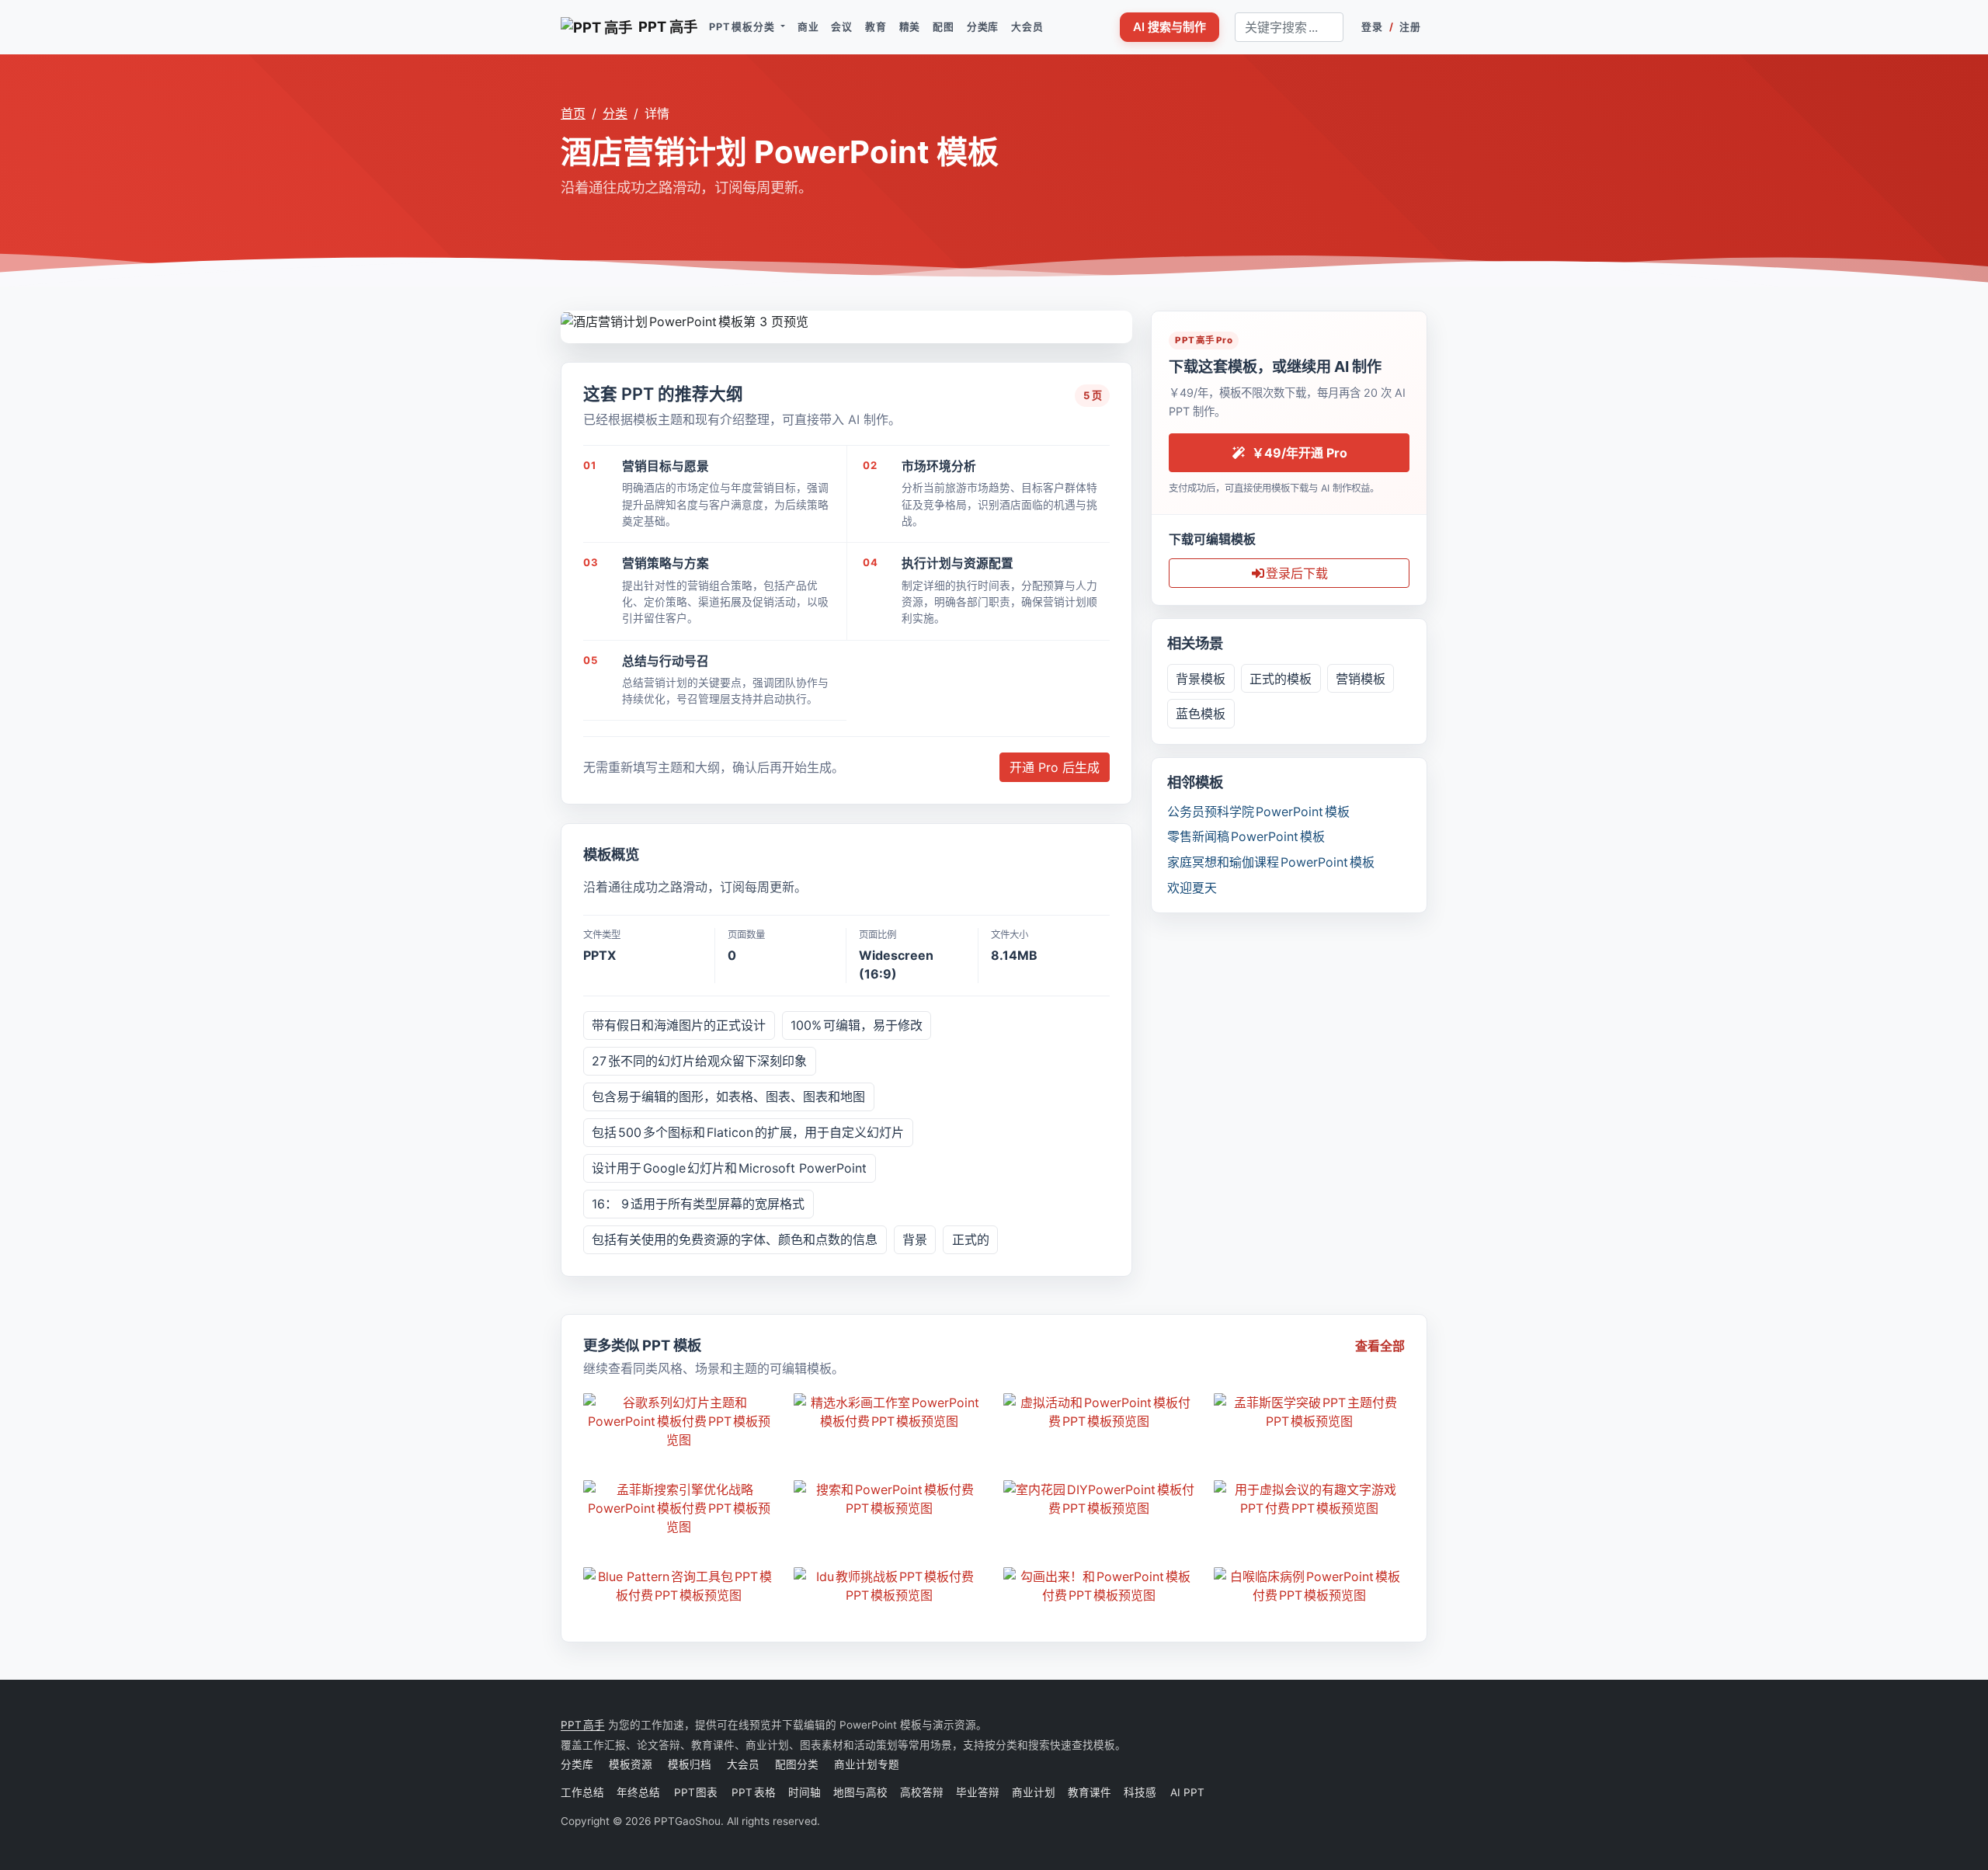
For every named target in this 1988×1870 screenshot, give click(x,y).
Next (1120, 319)
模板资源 (631, 1764)
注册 (1410, 27)
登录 (1372, 27)
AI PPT (1187, 1792)
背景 (915, 1239)
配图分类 (797, 1764)
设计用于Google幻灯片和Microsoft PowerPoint (729, 1168)
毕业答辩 (978, 1792)
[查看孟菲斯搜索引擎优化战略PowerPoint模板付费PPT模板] (679, 1508)
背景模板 (1201, 679)
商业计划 (1034, 1792)
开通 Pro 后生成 (1055, 767)
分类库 (983, 27)
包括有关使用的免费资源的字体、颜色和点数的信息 (735, 1239)
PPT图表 (697, 1792)
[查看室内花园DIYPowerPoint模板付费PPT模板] (1099, 1499)
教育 (876, 27)
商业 (808, 27)
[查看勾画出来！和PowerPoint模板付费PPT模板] (1099, 1586)
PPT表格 (754, 1792)
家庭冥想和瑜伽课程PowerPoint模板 (1271, 862)
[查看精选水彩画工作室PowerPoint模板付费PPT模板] (890, 1412)
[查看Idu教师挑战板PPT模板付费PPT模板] (890, 1586)
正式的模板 (1281, 679)
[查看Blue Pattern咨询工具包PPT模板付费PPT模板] (679, 1586)
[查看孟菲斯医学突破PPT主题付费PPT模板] (1310, 1412)
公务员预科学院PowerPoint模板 (1258, 812)
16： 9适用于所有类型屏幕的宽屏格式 (698, 1204)
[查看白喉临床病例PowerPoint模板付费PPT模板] (1310, 1586)
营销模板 (1361, 679)
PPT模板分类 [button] (743, 27)
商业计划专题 (867, 1764)
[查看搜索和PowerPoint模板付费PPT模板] (890, 1499)
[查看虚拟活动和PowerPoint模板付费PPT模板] (1099, 1412)
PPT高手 (583, 1725)
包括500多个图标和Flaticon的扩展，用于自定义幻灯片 (748, 1132)
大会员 (1027, 27)
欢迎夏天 (1192, 888)
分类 (615, 113)
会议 (842, 27)
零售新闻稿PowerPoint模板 (1246, 836)
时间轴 (805, 1792)
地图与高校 (860, 1792)
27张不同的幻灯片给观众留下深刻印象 (699, 1061)
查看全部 (1380, 1346)
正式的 (971, 1239)
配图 (944, 27)
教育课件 (1090, 1792)
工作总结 (582, 1792)
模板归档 (690, 1764)
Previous (573, 319)
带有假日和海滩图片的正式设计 (679, 1025)
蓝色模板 (1201, 714)
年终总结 (639, 1792)
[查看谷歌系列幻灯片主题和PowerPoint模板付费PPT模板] (679, 1421)
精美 (910, 27)
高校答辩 (922, 1792)
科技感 (1140, 1792)
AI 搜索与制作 (1170, 27)
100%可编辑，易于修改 (857, 1025)
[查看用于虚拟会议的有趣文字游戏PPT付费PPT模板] (1310, 1499)
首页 (573, 113)
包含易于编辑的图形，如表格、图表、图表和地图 (728, 1097)
